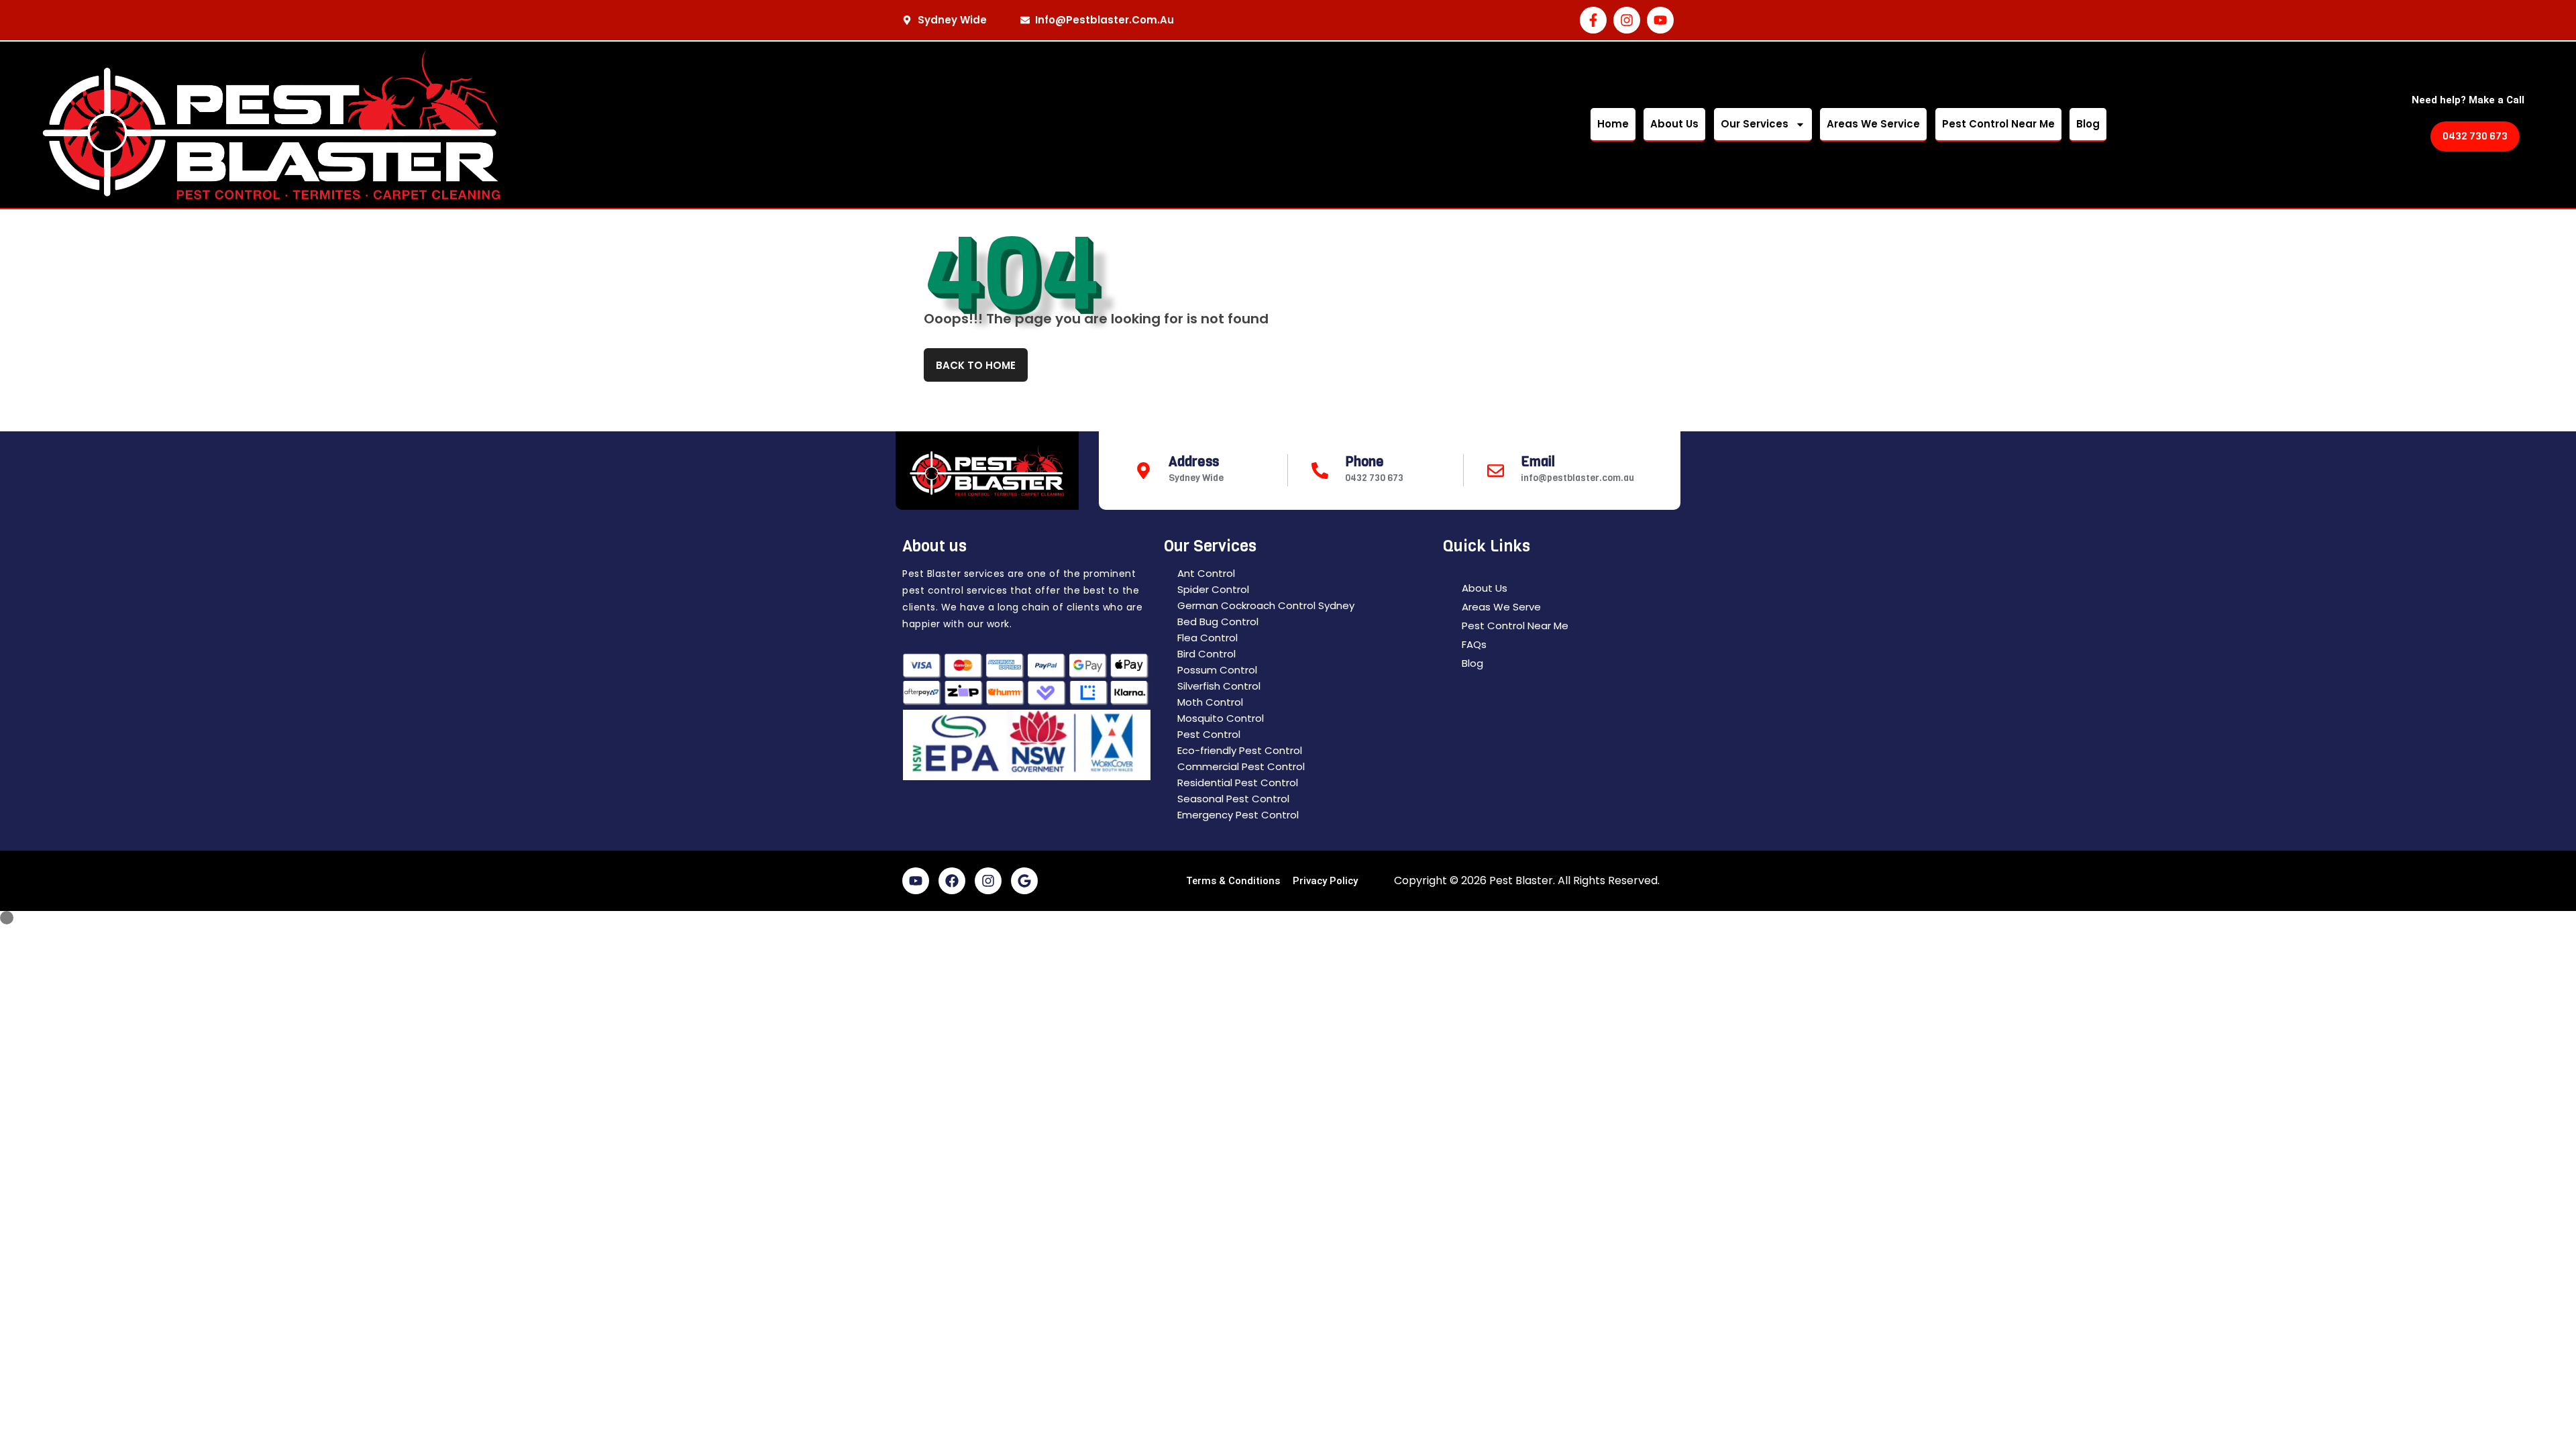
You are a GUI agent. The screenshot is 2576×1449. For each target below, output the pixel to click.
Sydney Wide (1196, 478)
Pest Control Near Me (1998, 124)
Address (1194, 462)
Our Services (1755, 124)
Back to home (976, 365)
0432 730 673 (1374, 478)
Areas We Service (1873, 124)
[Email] (1496, 471)
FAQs (1474, 644)
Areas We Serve (1501, 607)
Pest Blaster (1521, 880)
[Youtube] (1660, 20)
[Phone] (1320, 471)
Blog (2088, 124)
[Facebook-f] (1593, 20)
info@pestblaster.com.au (1577, 478)
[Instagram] (1627, 20)
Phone (1364, 462)
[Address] (1143, 471)
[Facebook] (952, 881)
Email (1538, 462)
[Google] (1024, 881)
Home (1613, 124)
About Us (1674, 124)
